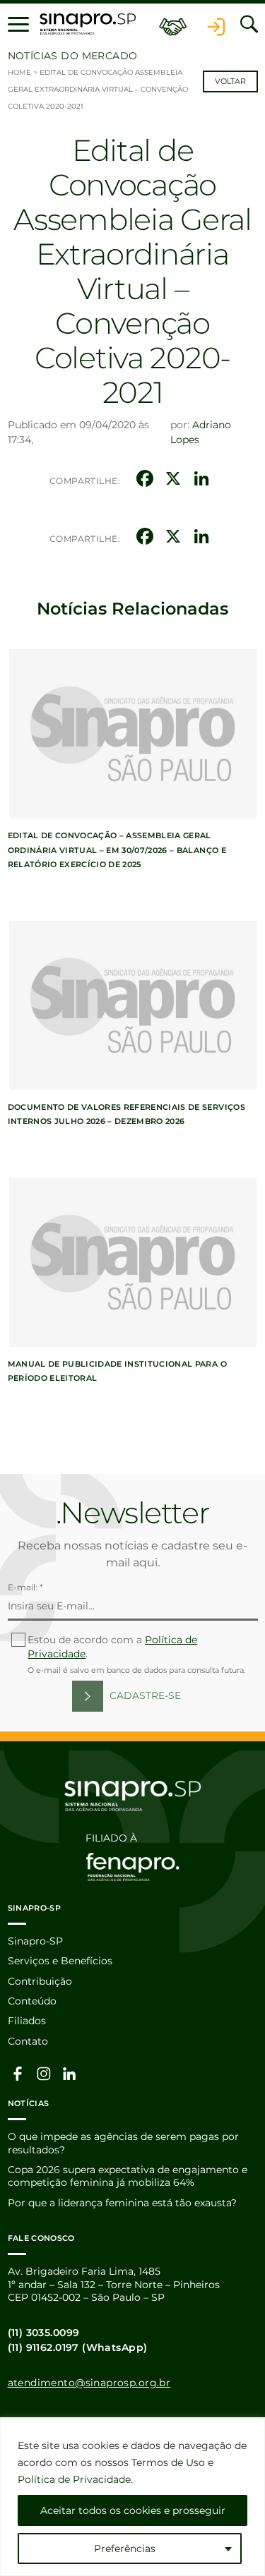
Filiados (27, 2021)
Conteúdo (32, 2001)
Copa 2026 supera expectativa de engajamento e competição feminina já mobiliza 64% (128, 2176)
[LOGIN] (216, 24)
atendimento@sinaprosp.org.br (89, 2383)
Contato (28, 2041)
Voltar (230, 81)
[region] (132, 2497)
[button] (18, 24)
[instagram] (44, 2073)
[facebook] (18, 2073)
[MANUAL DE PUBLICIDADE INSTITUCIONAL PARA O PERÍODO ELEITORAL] (133, 1262)
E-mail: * (25, 1587)
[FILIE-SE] (173, 24)
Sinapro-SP (35, 1941)
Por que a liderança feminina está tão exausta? (122, 2203)
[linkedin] (70, 2073)
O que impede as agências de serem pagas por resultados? (123, 2143)
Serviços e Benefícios (60, 1961)
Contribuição (40, 1981)
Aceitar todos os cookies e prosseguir (133, 2510)
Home (19, 72)
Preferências (125, 2548)
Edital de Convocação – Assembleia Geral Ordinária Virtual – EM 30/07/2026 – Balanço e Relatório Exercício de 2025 (117, 849)
